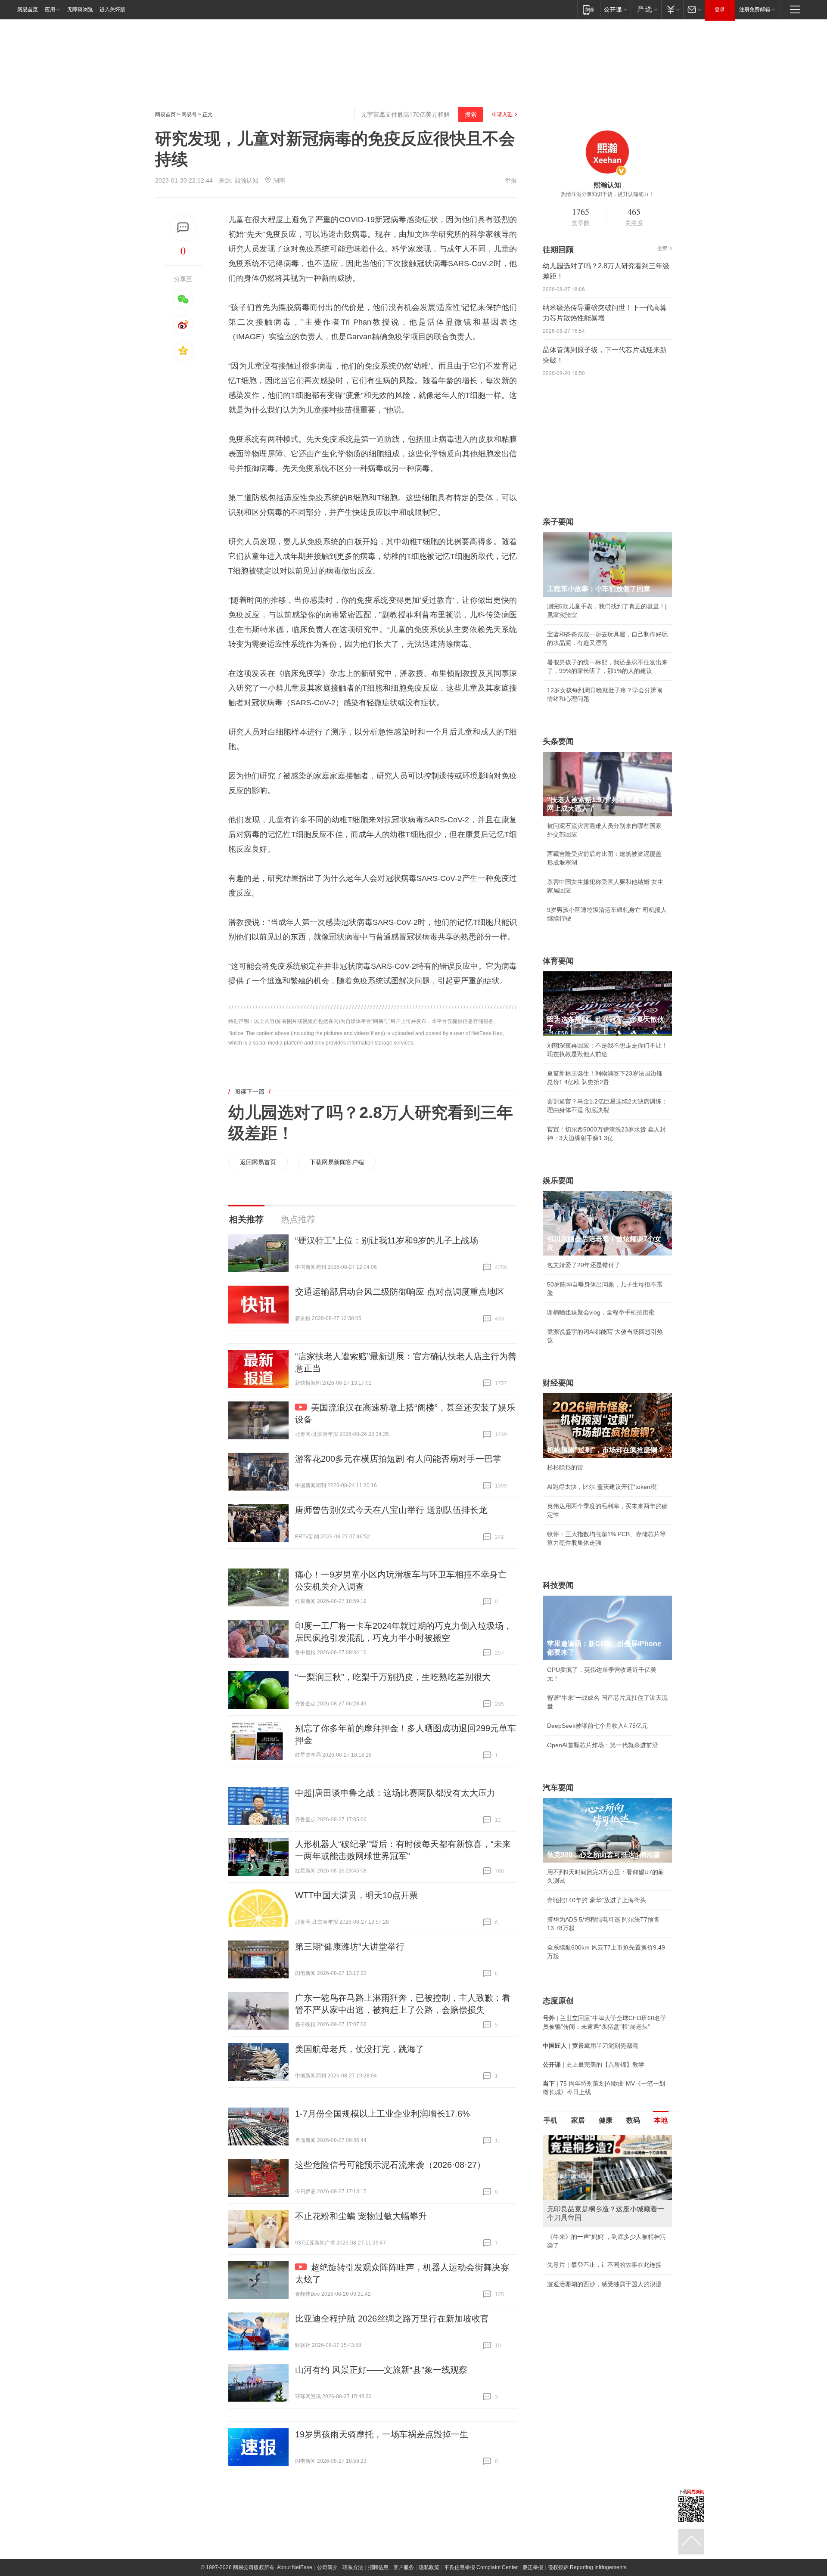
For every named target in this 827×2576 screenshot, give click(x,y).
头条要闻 (558, 741)
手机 (550, 2120)
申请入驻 (502, 115)
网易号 (189, 115)
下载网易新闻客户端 (337, 1162)
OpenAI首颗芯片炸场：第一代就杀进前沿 (603, 1745)
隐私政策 (429, 2567)
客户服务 (404, 2567)
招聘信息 (378, 2567)
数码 (633, 2120)
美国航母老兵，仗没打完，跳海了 (360, 2049)
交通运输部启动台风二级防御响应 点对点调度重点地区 (400, 1292)
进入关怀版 (112, 9)
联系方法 (353, 2567)
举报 (511, 180)
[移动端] (589, 9)
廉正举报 (533, 2567)
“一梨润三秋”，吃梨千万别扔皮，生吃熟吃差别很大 (393, 1677)
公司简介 (327, 2567)
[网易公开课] (615, 9)
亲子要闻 (558, 522)
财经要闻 (558, 1383)
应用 (50, 9)
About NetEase (295, 2567)
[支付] (672, 9)
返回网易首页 (258, 1162)
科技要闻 (558, 1585)
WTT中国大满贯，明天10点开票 (356, 1895)
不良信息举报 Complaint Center (481, 2567)
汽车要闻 (558, 1788)
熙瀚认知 (246, 180)
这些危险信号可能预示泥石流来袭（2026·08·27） (390, 2165)
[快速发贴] (183, 228)
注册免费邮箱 (755, 9)
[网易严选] (646, 9)
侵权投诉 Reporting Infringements (587, 2567)
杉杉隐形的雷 (565, 1467)
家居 (578, 2120)
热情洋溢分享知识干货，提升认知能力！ (607, 194)
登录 (720, 9)
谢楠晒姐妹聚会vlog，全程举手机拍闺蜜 (601, 1312)
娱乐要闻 (558, 1181)
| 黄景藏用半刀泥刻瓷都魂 (591, 2046)
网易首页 (28, 9)
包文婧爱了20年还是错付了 (584, 1265)
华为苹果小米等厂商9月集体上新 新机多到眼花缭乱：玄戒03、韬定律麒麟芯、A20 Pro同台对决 (607, 2301)
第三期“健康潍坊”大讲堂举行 (350, 1947)
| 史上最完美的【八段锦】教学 (594, 2065)
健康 (606, 2120)
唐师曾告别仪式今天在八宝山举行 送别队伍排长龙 (391, 1510)
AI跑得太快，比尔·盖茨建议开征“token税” (603, 1487)
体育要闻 (558, 961)
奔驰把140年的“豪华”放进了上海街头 (597, 1900)
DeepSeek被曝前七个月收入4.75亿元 (597, 1726)
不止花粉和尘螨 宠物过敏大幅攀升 (361, 2216)
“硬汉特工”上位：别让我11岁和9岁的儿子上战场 (387, 1240)
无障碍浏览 (80, 9)
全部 (662, 248)
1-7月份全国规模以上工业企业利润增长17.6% (382, 2114)
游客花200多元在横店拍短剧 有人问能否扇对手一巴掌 (398, 1459)
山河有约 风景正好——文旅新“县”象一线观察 (381, 2370)
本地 (661, 2120)
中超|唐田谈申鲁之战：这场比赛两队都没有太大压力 (395, 1793)
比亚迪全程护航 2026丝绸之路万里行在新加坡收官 (392, 2319)
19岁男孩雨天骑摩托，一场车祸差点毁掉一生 (382, 2434)
